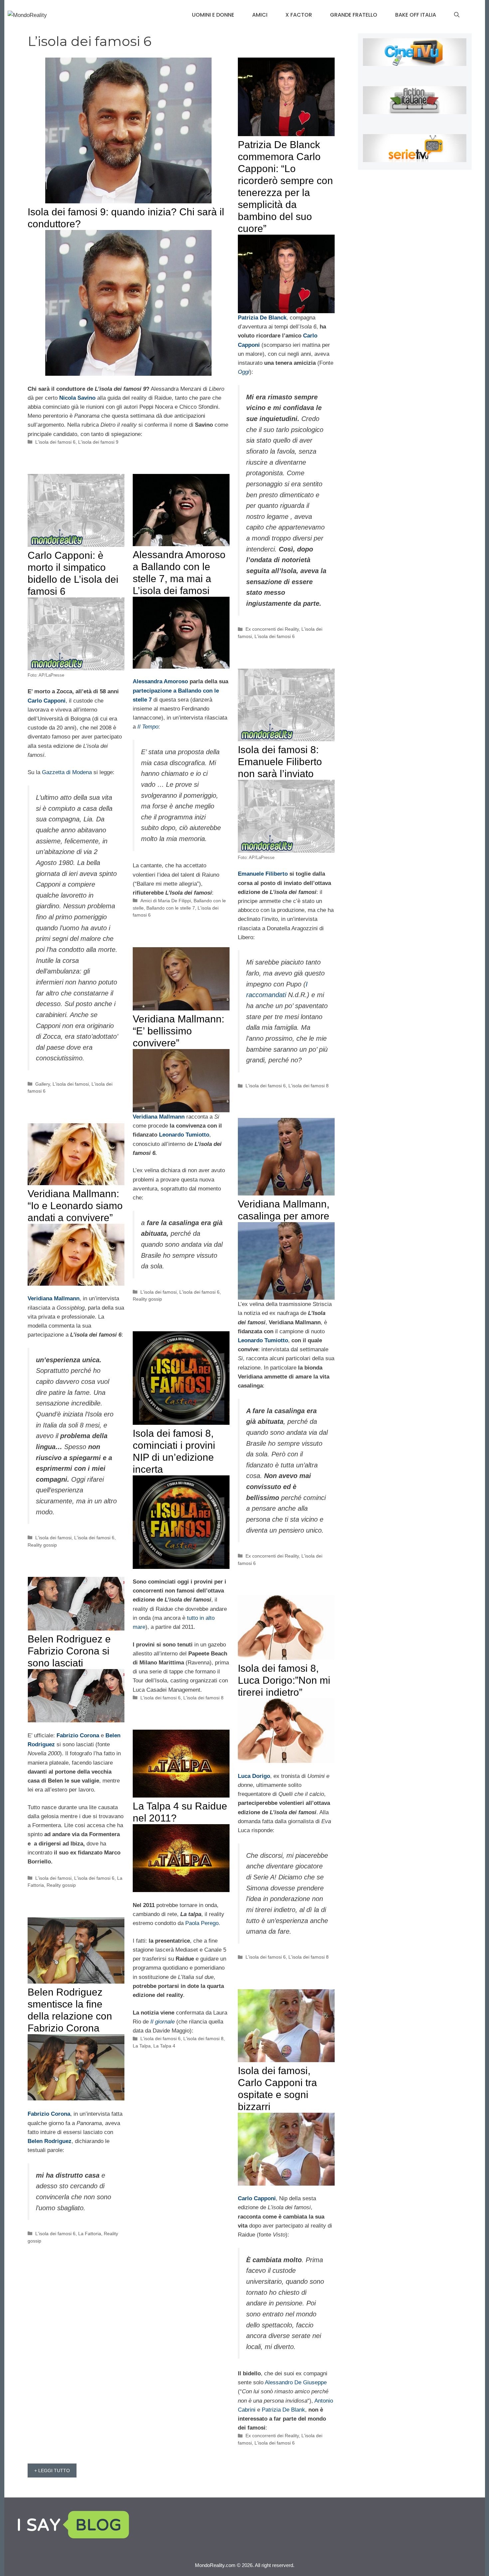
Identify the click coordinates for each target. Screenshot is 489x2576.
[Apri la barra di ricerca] (457, 15)
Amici (260, 15)
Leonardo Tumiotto (184, 1135)
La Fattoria (90, 2234)
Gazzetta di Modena (67, 772)
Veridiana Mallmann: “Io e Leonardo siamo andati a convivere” (75, 1206)
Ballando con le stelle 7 (171, 908)
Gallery (43, 1084)
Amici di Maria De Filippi (166, 901)
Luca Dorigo (254, 1776)
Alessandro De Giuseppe (296, 2382)
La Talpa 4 (164, 2046)
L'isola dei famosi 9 (98, 442)
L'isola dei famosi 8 (309, 1086)
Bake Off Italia (416, 15)
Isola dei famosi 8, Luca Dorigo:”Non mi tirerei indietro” (284, 1680)
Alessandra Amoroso (160, 681)
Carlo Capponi (47, 701)
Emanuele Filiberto (263, 874)
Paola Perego (202, 1923)
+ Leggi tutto (52, 2470)
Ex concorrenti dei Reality (272, 629)
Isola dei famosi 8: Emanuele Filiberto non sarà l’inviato (280, 762)
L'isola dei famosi (71, 1084)
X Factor (299, 15)
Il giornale (163, 2022)
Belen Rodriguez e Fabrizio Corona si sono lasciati (69, 1651)
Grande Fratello (354, 15)
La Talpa (142, 2046)
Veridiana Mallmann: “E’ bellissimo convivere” (178, 1031)
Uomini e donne (213, 15)
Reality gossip (147, 1299)
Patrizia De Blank (283, 2410)
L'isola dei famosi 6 (55, 442)
